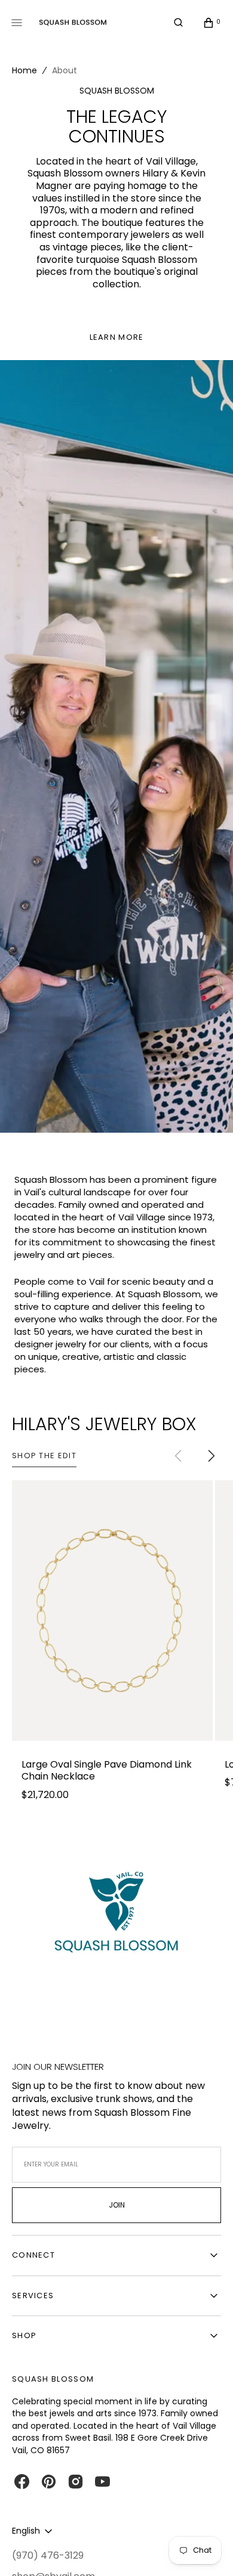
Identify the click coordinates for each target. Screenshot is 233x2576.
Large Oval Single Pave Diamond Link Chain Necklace (107, 1771)
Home (24, 70)
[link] (112, 1611)
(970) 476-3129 (48, 2556)
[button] (178, 23)
